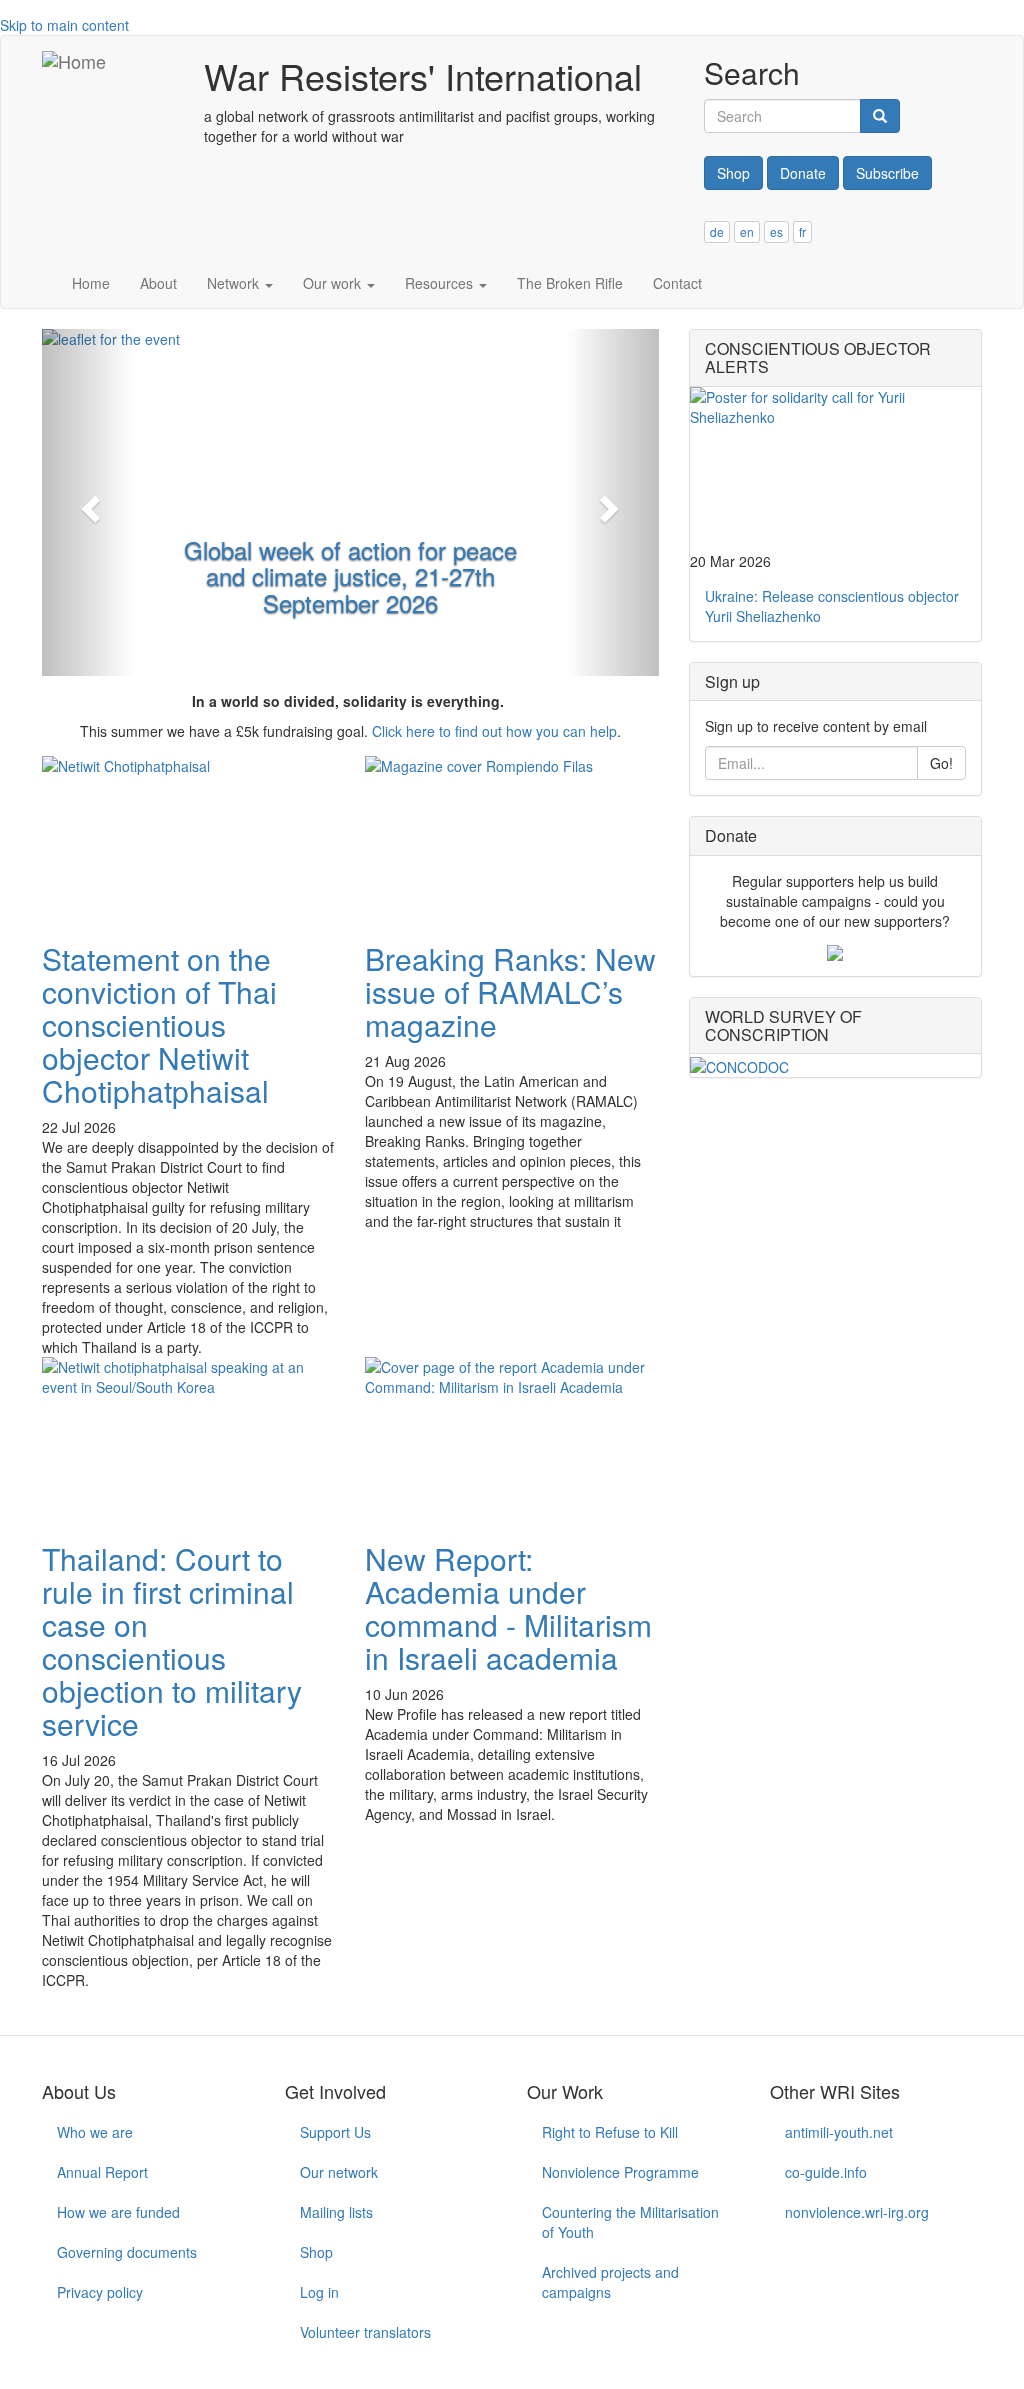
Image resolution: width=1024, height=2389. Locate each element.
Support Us (335, 2132)
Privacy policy (100, 2292)
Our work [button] (334, 283)
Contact (677, 283)
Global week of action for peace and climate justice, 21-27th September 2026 (350, 576)
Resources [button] (441, 283)
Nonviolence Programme (620, 2172)
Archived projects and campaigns (610, 2282)
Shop (733, 173)
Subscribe (887, 173)
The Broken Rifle (570, 283)
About (158, 283)
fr (802, 231)
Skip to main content (64, 25)
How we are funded (118, 2212)
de (717, 231)
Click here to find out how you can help (494, 731)
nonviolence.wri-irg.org (857, 2212)
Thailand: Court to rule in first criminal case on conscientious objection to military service (172, 1641)
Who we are (95, 2132)
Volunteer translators (365, 2332)
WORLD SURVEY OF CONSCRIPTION (783, 1025)
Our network (339, 2172)
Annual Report (102, 2172)
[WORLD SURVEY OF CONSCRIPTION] (835, 1065)
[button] (88, 502)
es (776, 231)
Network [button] (235, 283)
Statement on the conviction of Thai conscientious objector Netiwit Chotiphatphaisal (159, 1024)
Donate (803, 173)
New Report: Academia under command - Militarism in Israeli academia (508, 1608)
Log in (319, 2292)
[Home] (74, 61)
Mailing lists (336, 2212)
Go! (941, 763)
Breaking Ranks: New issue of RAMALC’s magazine (510, 991)
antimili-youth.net (839, 2132)
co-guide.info (826, 2172)
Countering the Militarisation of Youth (630, 2222)
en (747, 231)
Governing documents (127, 2252)
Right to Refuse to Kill (610, 2132)
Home (91, 283)
